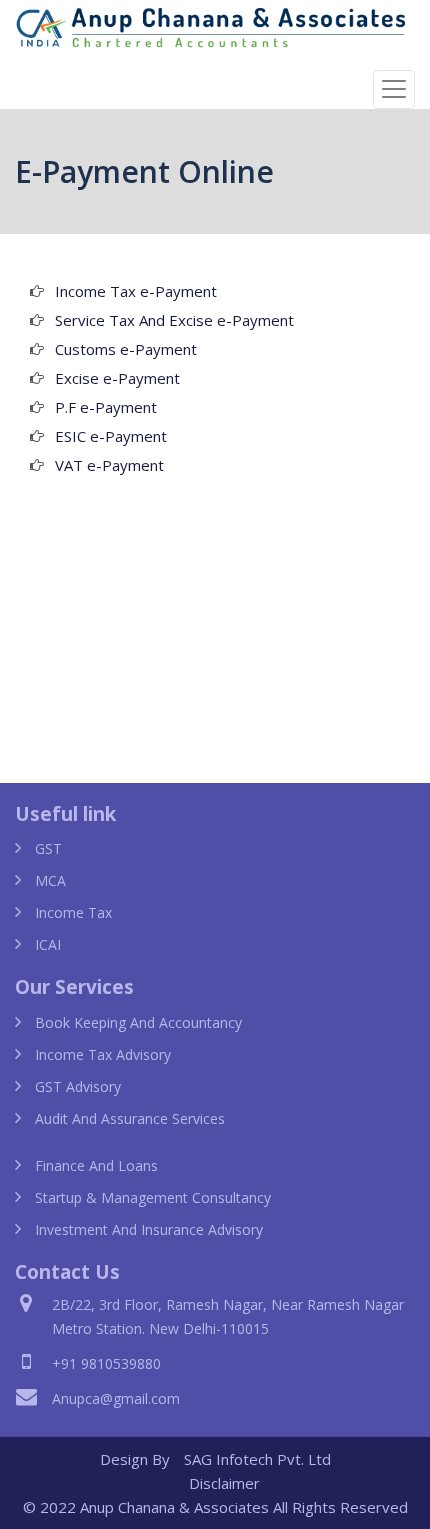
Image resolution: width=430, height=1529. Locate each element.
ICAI (48, 944)
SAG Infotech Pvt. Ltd (257, 1459)
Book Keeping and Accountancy (138, 1022)
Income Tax (73, 912)
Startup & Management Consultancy (153, 1197)
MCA (50, 880)
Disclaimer (224, 1483)
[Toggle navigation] (394, 89)
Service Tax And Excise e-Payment (174, 320)
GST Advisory (78, 1086)
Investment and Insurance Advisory (149, 1229)
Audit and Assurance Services (130, 1118)
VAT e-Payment (109, 465)
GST (48, 848)
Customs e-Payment (126, 349)
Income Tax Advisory (103, 1054)
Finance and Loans (96, 1165)
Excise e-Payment (117, 378)
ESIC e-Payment (111, 436)
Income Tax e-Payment (136, 291)
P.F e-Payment (106, 407)
